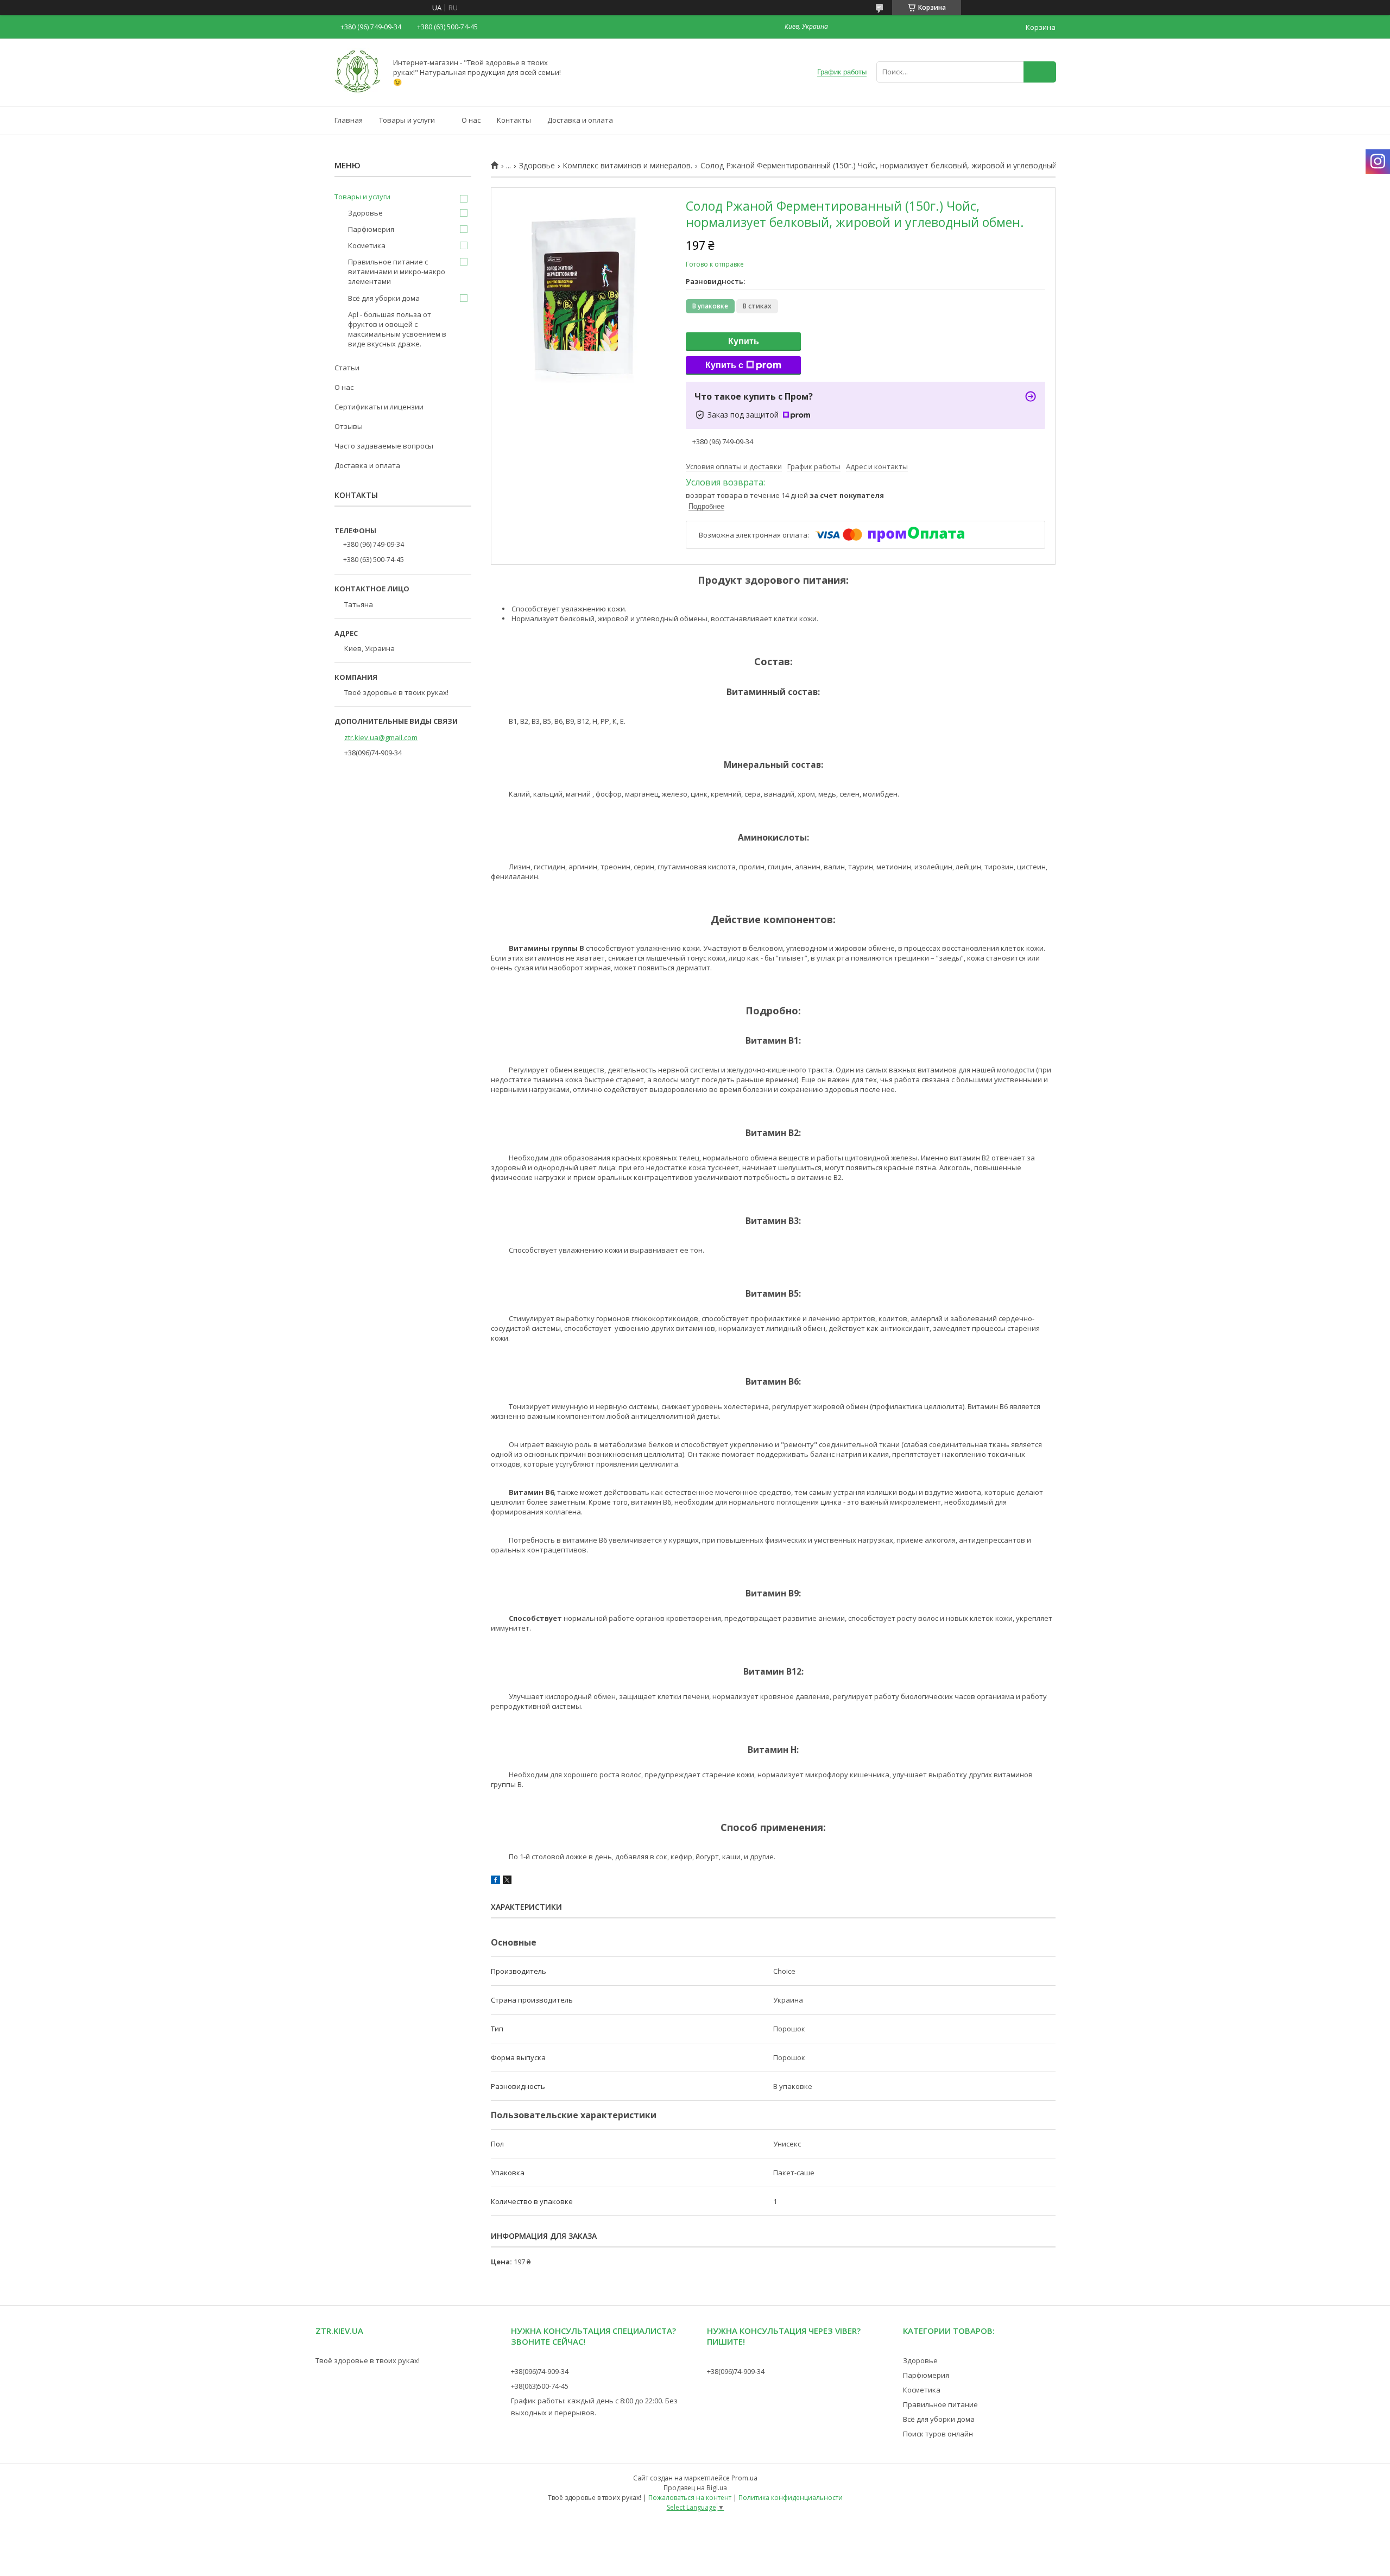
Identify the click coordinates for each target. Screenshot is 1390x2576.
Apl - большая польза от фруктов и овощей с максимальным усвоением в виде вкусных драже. (397, 329)
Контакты (514, 120)
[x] (507, 1882)
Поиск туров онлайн (938, 2434)
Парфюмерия (371, 229)
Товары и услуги (407, 120)
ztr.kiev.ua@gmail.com (381, 737)
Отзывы (349, 426)
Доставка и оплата (580, 120)
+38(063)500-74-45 (540, 2386)
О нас (471, 120)
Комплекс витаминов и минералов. (627, 166)
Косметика (367, 245)
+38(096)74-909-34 (540, 2371)
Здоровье (537, 166)
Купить (744, 341)
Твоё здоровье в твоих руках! (368, 2360)
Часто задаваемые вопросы (384, 446)
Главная (349, 120)
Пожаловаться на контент (690, 2498)
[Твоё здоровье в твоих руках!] (358, 92)
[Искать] (1040, 72)
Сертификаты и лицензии (379, 407)
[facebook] (495, 1882)
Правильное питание (940, 2404)
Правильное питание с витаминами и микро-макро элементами (397, 272)
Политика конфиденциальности (791, 2498)
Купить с (724, 365)
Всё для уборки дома (384, 298)
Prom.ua (744, 2478)
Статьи (347, 368)
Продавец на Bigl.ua (695, 2488)
